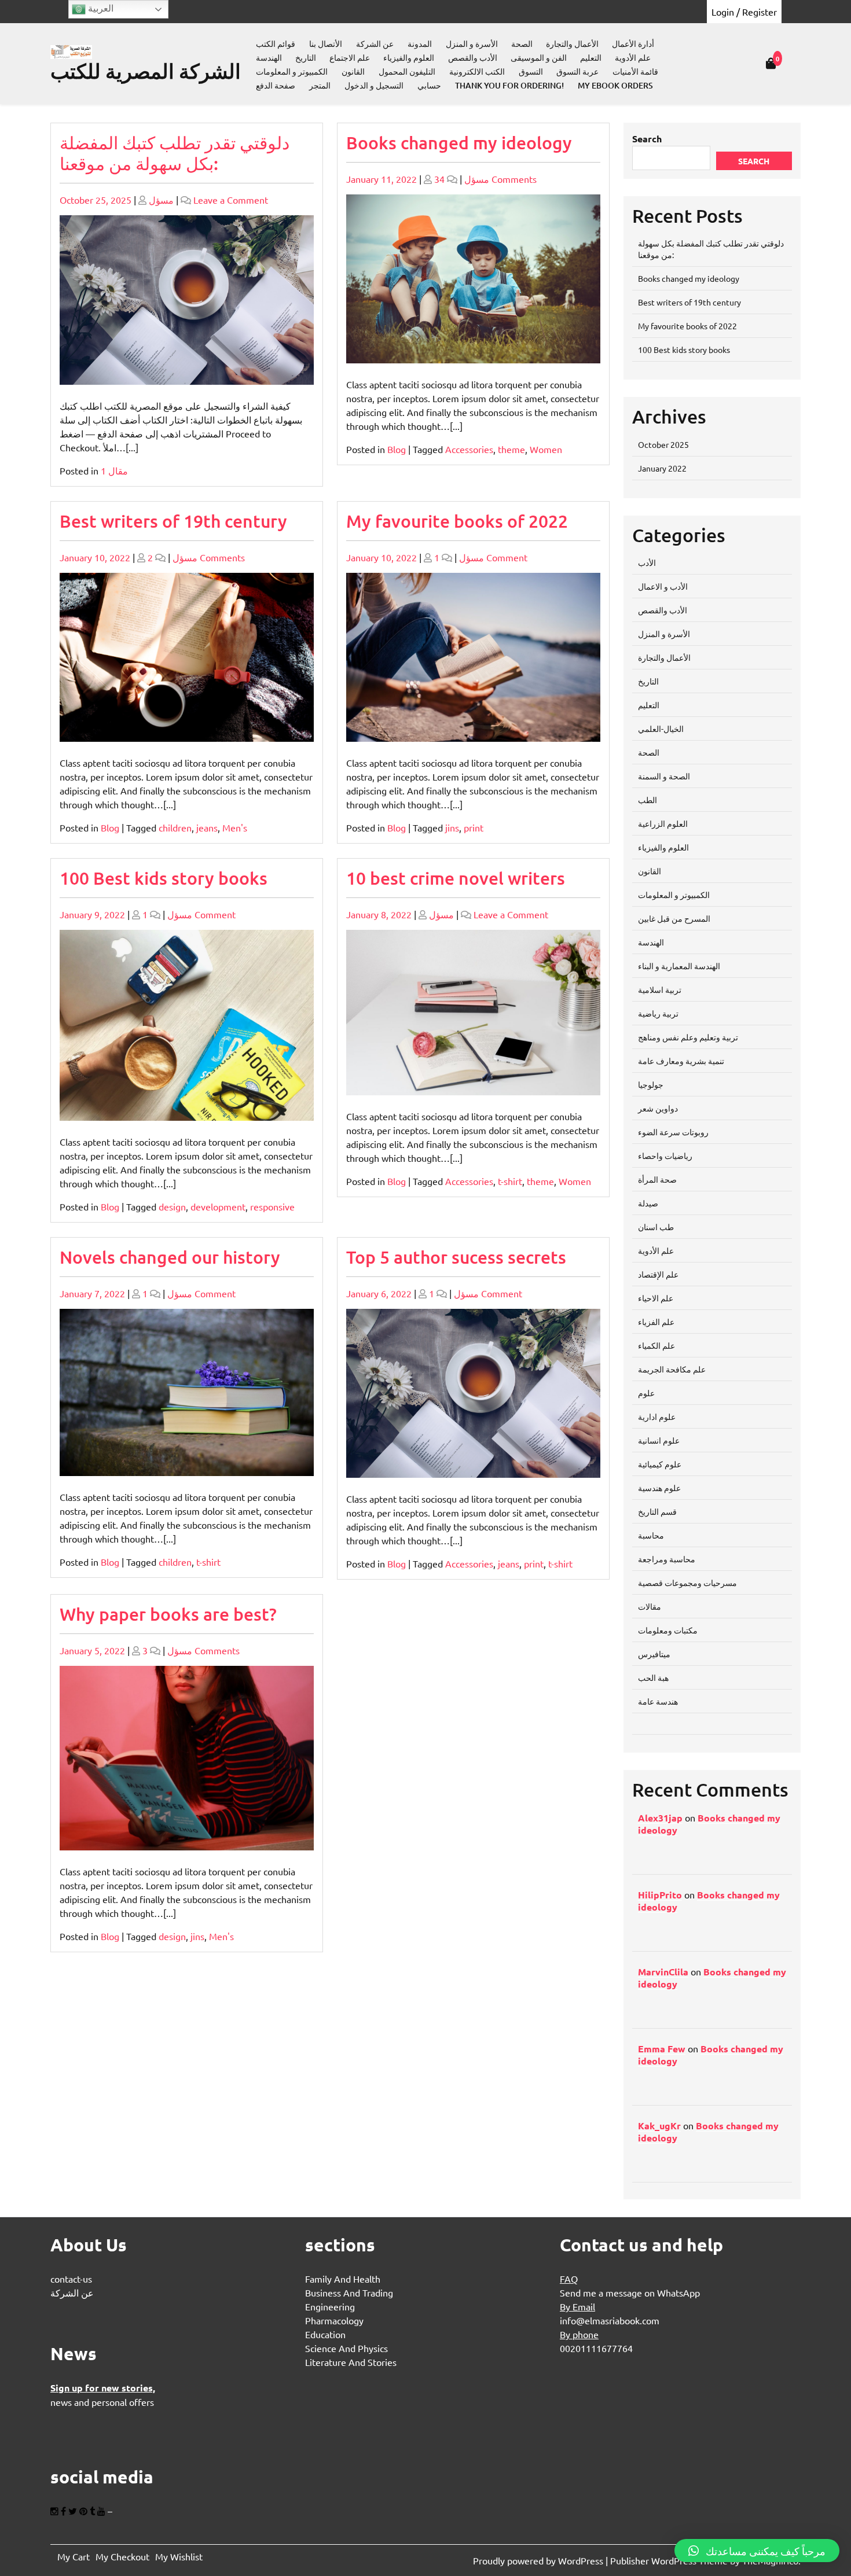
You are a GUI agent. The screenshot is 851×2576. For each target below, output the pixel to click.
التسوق (531, 71)
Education (325, 2334)
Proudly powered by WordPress (539, 2560)
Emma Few (662, 2049)
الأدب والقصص (473, 58)
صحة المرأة (657, 1179)
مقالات (650, 1606)
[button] (757, 2551)
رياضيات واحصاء (665, 1155)
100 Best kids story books (164, 878)
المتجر (320, 85)
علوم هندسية (659, 1488)
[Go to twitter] (74, 2511)
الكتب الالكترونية (477, 71)
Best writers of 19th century (173, 521)
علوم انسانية (659, 1440)
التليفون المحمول (407, 71)
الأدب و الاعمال (663, 586)
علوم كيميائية (660, 1464)
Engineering (330, 2306)
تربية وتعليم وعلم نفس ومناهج (688, 1037)
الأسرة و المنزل (472, 44)
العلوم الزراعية (663, 823)
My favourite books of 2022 (457, 521)
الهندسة (269, 58)
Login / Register (744, 12)
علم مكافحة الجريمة (672, 1369)
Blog (397, 449)
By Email (577, 2306)
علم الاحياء (656, 1298)
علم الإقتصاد (658, 1274)
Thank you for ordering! (509, 85)
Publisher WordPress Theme (670, 2560)
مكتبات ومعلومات (668, 1630)
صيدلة (648, 1203)
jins (452, 827)
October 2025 (663, 444)
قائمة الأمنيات (635, 71)
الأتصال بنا (326, 44)
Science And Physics (346, 2348)
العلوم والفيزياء (409, 58)
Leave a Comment (231, 200)
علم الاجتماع (350, 58)
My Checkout (122, 2556)
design (172, 1206)
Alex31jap (660, 1818)
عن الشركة (375, 44)
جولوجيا (651, 1084)
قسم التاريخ (657, 1511)
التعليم (591, 58)
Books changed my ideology (459, 142)
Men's (235, 827)
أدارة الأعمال (633, 44)
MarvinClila (663, 1972)
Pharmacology (334, 2320)
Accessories (469, 449)
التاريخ (306, 58)
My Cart (74, 2556)
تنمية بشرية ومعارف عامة (681, 1061)
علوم (646, 1393)
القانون (353, 71)
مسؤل (161, 200)
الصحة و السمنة (664, 776)
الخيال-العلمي (661, 728)
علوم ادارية (657, 1416)
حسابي (429, 85)
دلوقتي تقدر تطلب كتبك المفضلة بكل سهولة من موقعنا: (175, 153)
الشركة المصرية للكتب (146, 71)
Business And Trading (349, 2292)
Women (546, 449)
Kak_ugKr (659, 2126)
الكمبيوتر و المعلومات (292, 71)
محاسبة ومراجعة (667, 1559)
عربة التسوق (577, 71)
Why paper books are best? (168, 1614)
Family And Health (343, 2279)
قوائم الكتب (276, 44)
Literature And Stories (351, 2362)
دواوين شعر (658, 1108)
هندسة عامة (658, 1701)
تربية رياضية (658, 1013)
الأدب (647, 562)
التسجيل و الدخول (374, 85)
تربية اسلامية (660, 989)
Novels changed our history (170, 1257)
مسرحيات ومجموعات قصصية (687, 1583)
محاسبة (651, 1535)
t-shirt (510, 1181)
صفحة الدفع (276, 85)
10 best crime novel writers (456, 878)
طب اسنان (656, 1227)
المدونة (420, 44)
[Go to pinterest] (85, 2511)
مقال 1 (114, 470)
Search (647, 139)
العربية (100, 8)
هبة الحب (653, 1677)
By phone (579, 2334)
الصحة (522, 44)
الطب (648, 800)
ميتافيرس (654, 1654)
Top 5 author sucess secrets (456, 1257)
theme (511, 449)
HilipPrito (660, 1895)
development (218, 1206)
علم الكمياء (656, 1345)
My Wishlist (179, 2556)
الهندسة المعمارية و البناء (679, 966)
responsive (272, 1206)
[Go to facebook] (65, 2511)
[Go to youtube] (102, 2511)
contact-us (71, 2279)
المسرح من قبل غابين (674, 918)
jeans (207, 827)
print (474, 827)
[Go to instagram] (56, 2511)
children (175, 827)
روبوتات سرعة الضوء (673, 1132)
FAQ (569, 2279)
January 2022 (662, 468)
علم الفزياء (656, 1322)
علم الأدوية (633, 58)
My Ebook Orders (615, 85)
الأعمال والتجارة (572, 44)
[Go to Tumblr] (93, 2511)
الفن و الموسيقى (539, 58)
